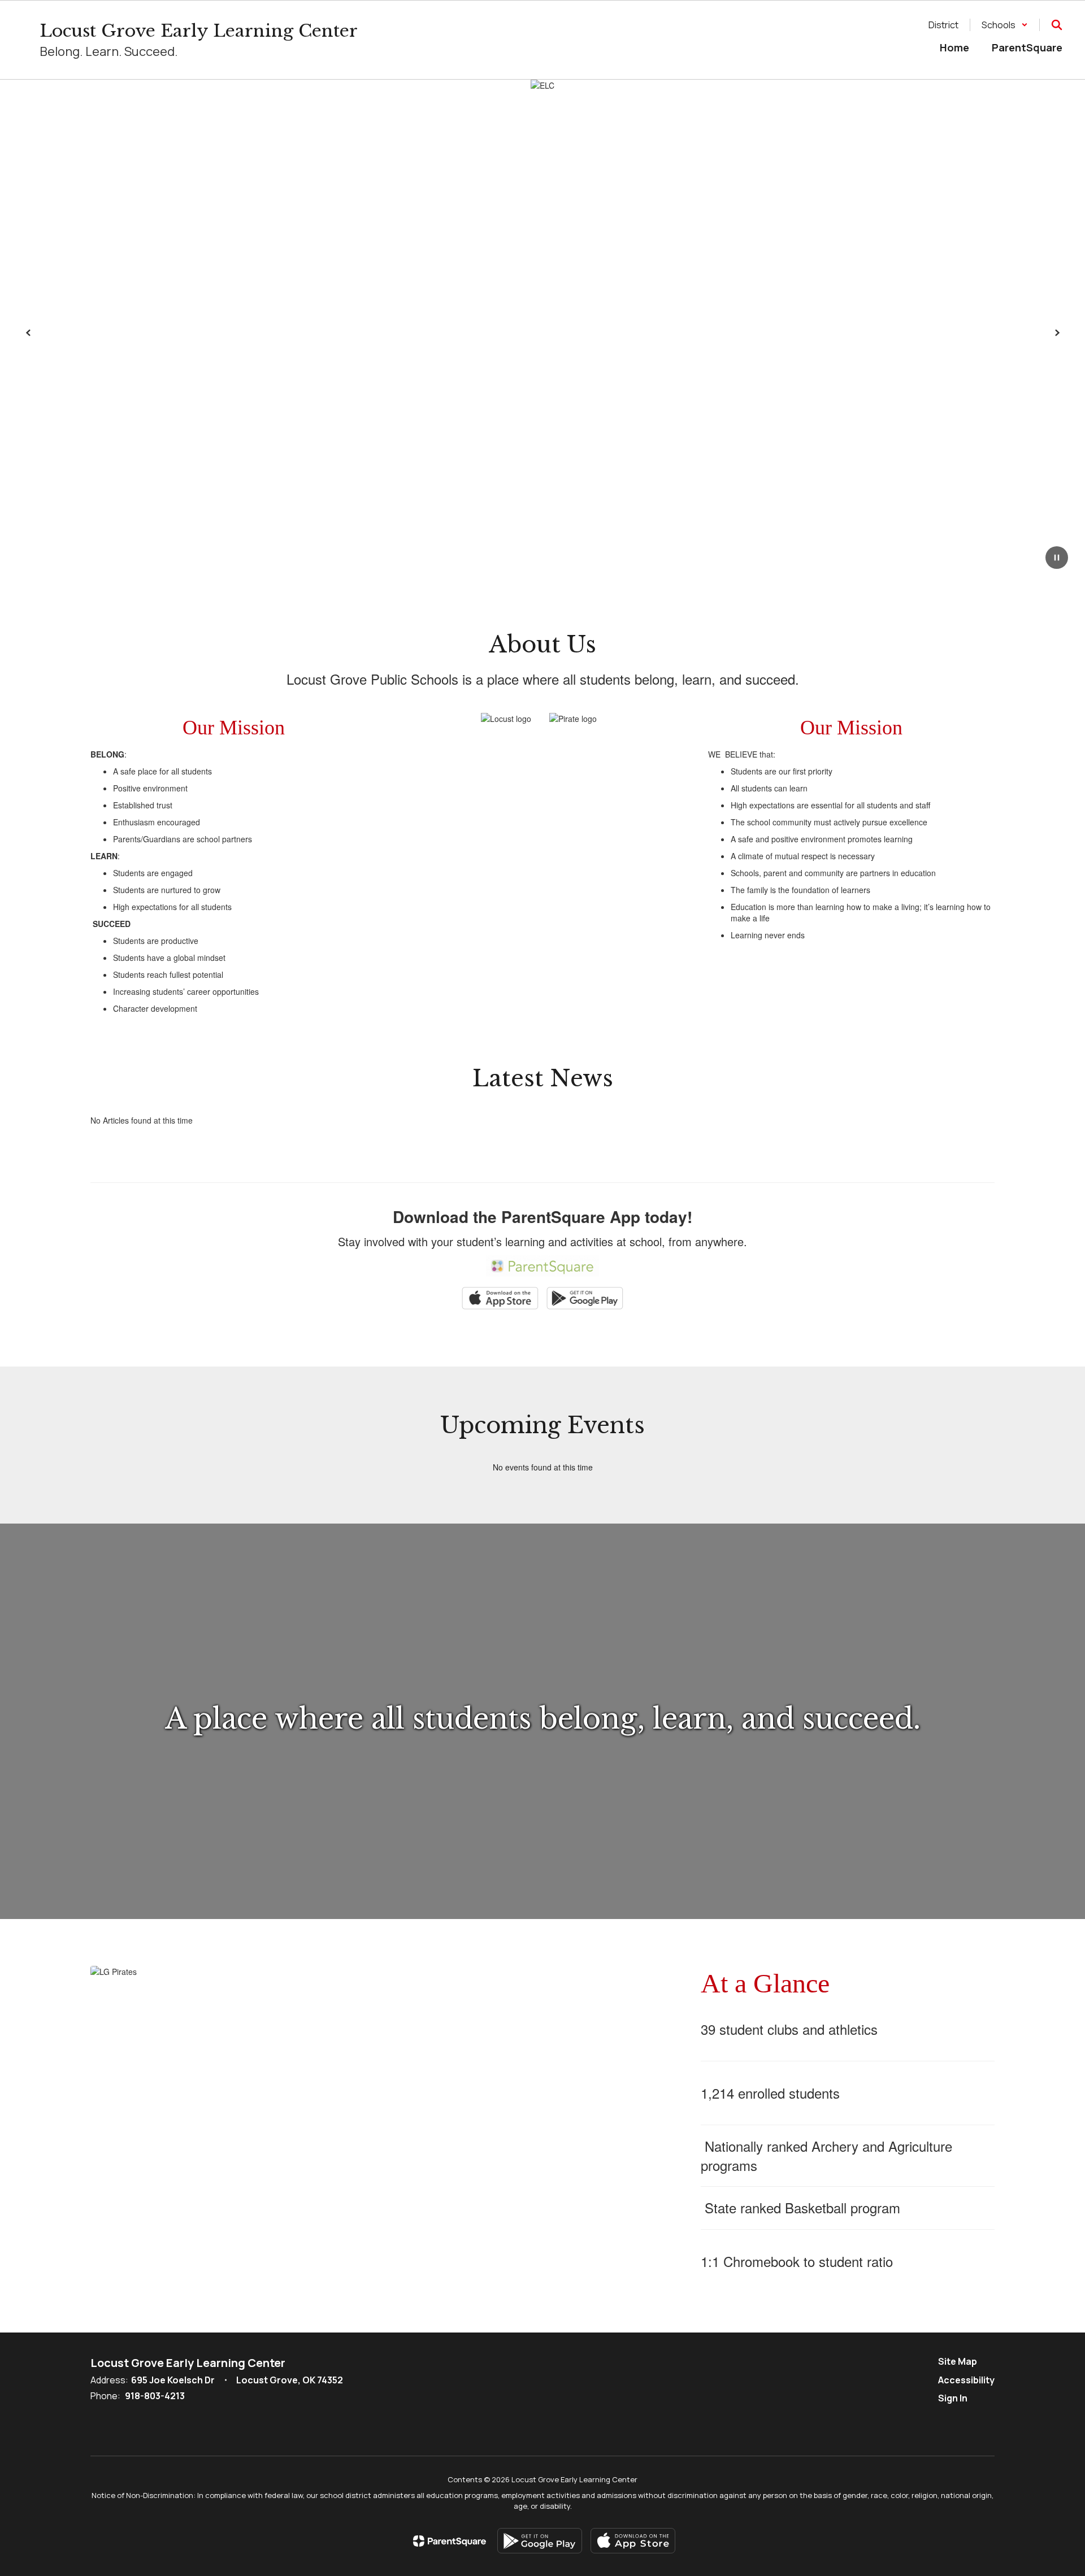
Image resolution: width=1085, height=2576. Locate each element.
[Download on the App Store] (633, 2541)
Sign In (953, 2398)
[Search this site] (1057, 25)
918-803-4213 (155, 2396)
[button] (1005, 25)
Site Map (958, 2361)
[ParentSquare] (450, 2541)
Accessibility (966, 2380)
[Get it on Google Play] (540, 2541)
